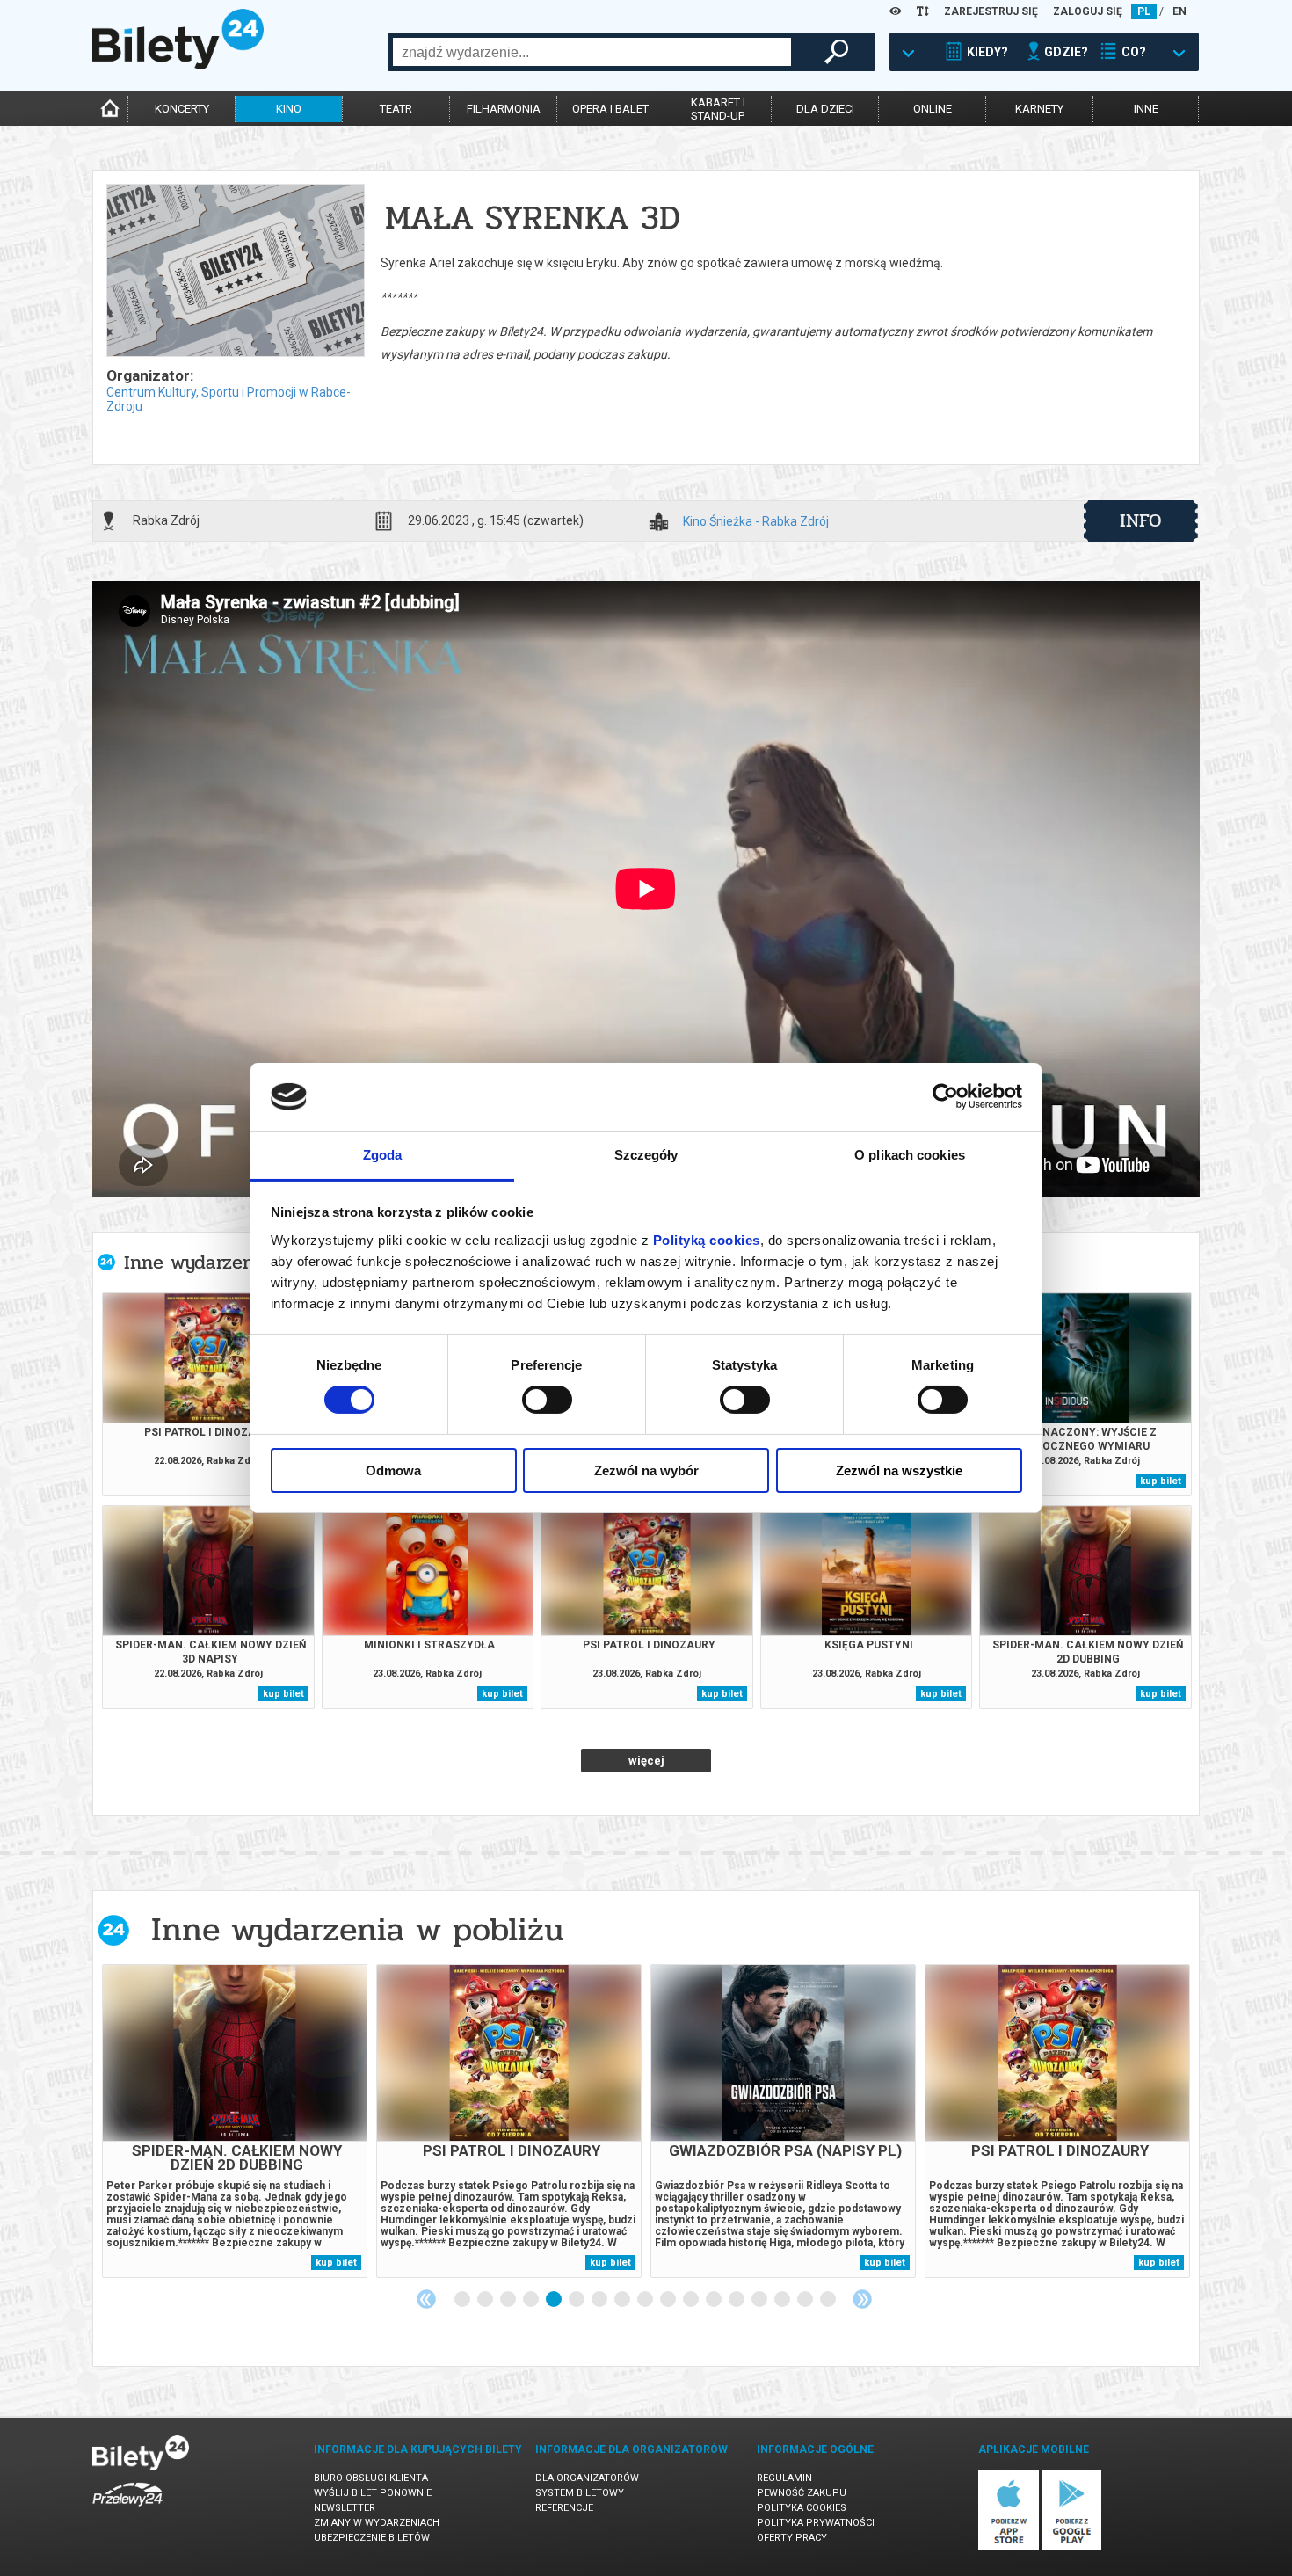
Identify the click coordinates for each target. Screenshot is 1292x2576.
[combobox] (592, 52)
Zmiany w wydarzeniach (377, 2523)
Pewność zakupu (802, 2493)
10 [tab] (669, 2300)
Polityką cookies (707, 1240)
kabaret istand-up (718, 109)
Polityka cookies (802, 2508)
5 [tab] (555, 2300)
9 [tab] (646, 2300)
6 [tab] (577, 2300)
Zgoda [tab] (383, 1155)
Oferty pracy (792, 2538)
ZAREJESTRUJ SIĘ (991, 11)
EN (1179, 11)
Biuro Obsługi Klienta (371, 2478)
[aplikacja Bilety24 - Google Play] (1072, 2547)
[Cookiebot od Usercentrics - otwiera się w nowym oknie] (945, 1096)
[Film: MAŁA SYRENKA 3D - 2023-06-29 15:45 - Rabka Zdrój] (235, 272)
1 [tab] (463, 2300)
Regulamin (784, 2478)
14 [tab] (760, 2300)
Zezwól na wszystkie (899, 1470)
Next (862, 2299)
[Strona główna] (178, 65)
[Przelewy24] (127, 2510)
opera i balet (610, 109)
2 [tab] (486, 2300)
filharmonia (504, 109)
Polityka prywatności (816, 2523)
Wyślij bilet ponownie (373, 2493)
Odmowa (393, 1470)
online (933, 109)
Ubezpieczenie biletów (372, 2538)
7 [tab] (600, 2300)
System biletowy (580, 2493)
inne (1146, 109)
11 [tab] (692, 2300)
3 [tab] (509, 2300)
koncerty (182, 109)
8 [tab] (623, 2300)
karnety (1039, 109)
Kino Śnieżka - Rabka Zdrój (756, 522)
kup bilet (1161, 1481)
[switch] (547, 1400)
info (1141, 520)
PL (1144, 11)
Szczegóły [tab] (646, 1155)
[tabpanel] (235, 2121)
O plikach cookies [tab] (910, 1155)
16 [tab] (806, 2300)
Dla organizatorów (587, 2478)
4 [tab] (532, 2300)
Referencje (564, 2508)
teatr (396, 109)
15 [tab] (783, 2300)
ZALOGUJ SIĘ (1088, 11)
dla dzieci (825, 109)
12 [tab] (715, 2300)
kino (289, 109)
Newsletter (345, 2508)
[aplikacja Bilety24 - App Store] (1009, 2547)
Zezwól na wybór (646, 1470)
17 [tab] (829, 2300)
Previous (426, 2299)
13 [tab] (737, 2300)
